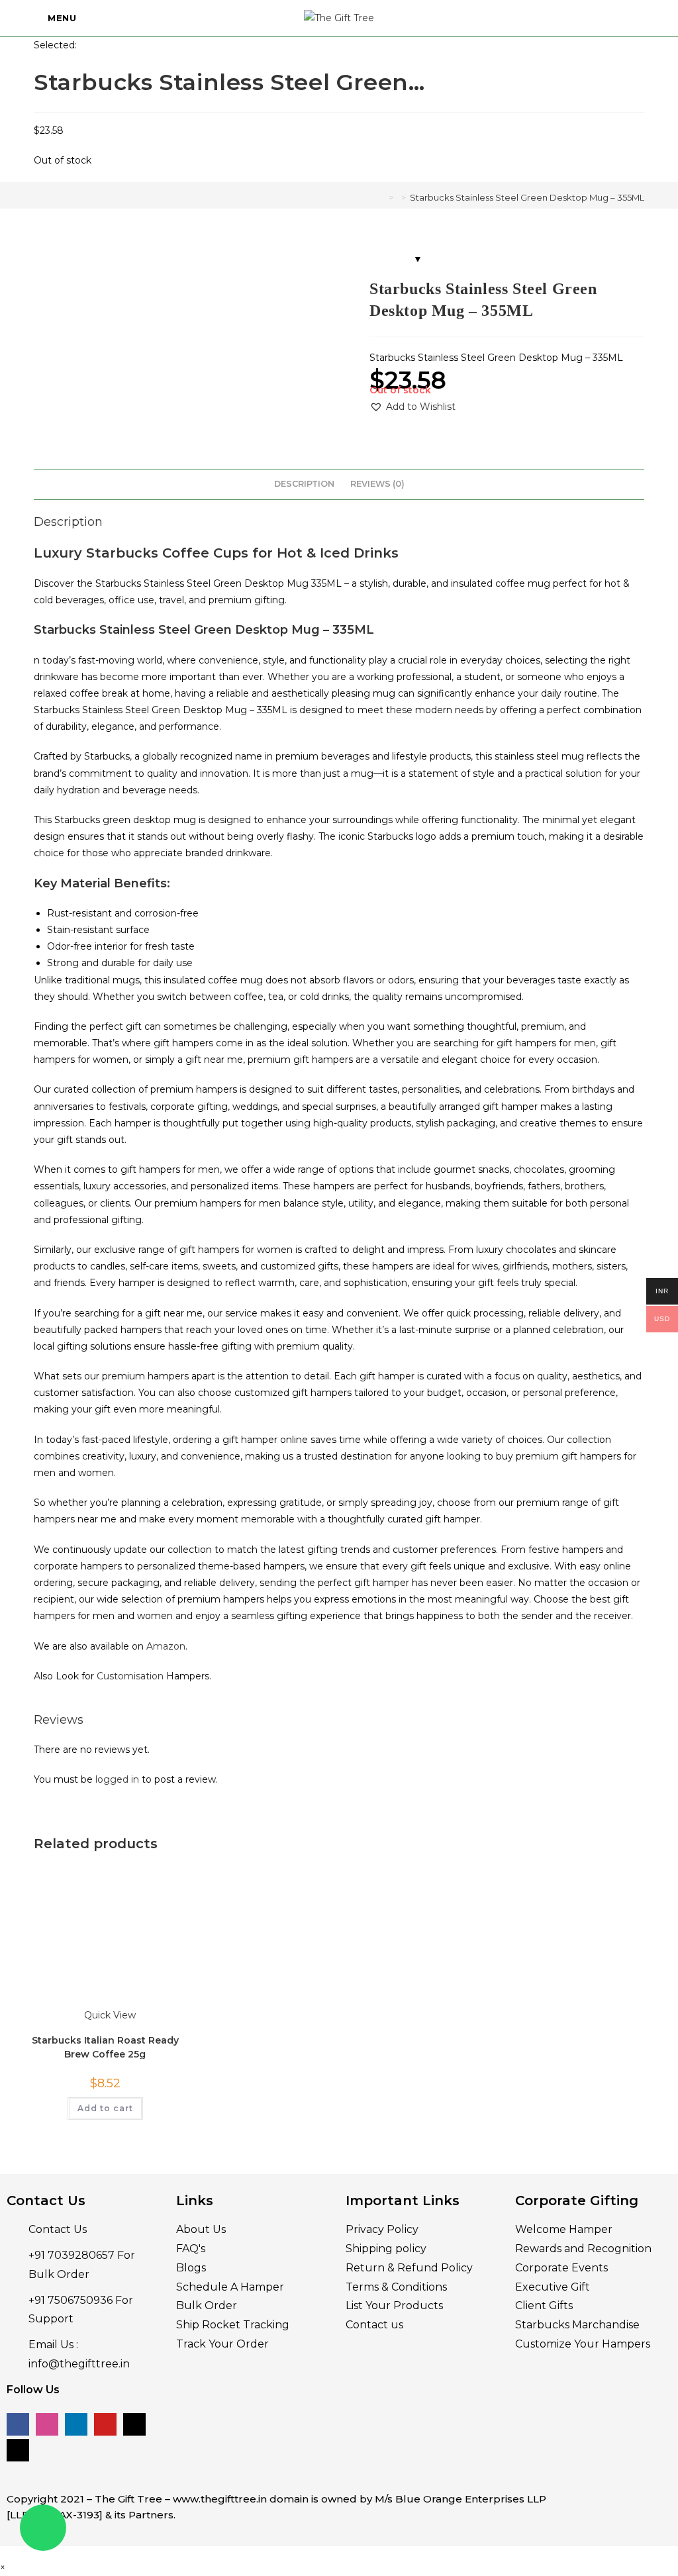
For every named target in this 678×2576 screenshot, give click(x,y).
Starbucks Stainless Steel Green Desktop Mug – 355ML (527, 197)
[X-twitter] (134, 2424)
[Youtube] (105, 2424)
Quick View (109, 2015)
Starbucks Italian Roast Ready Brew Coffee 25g (105, 2046)
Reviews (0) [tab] (377, 484)
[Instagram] (47, 2424)
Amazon (166, 1646)
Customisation (130, 1676)
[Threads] (18, 2450)
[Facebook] (18, 2424)
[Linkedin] (76, 2424)
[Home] (381, 197)
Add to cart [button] (105, 2108)
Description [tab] (304, 484)
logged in (117, 1779)
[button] (412, 407)
